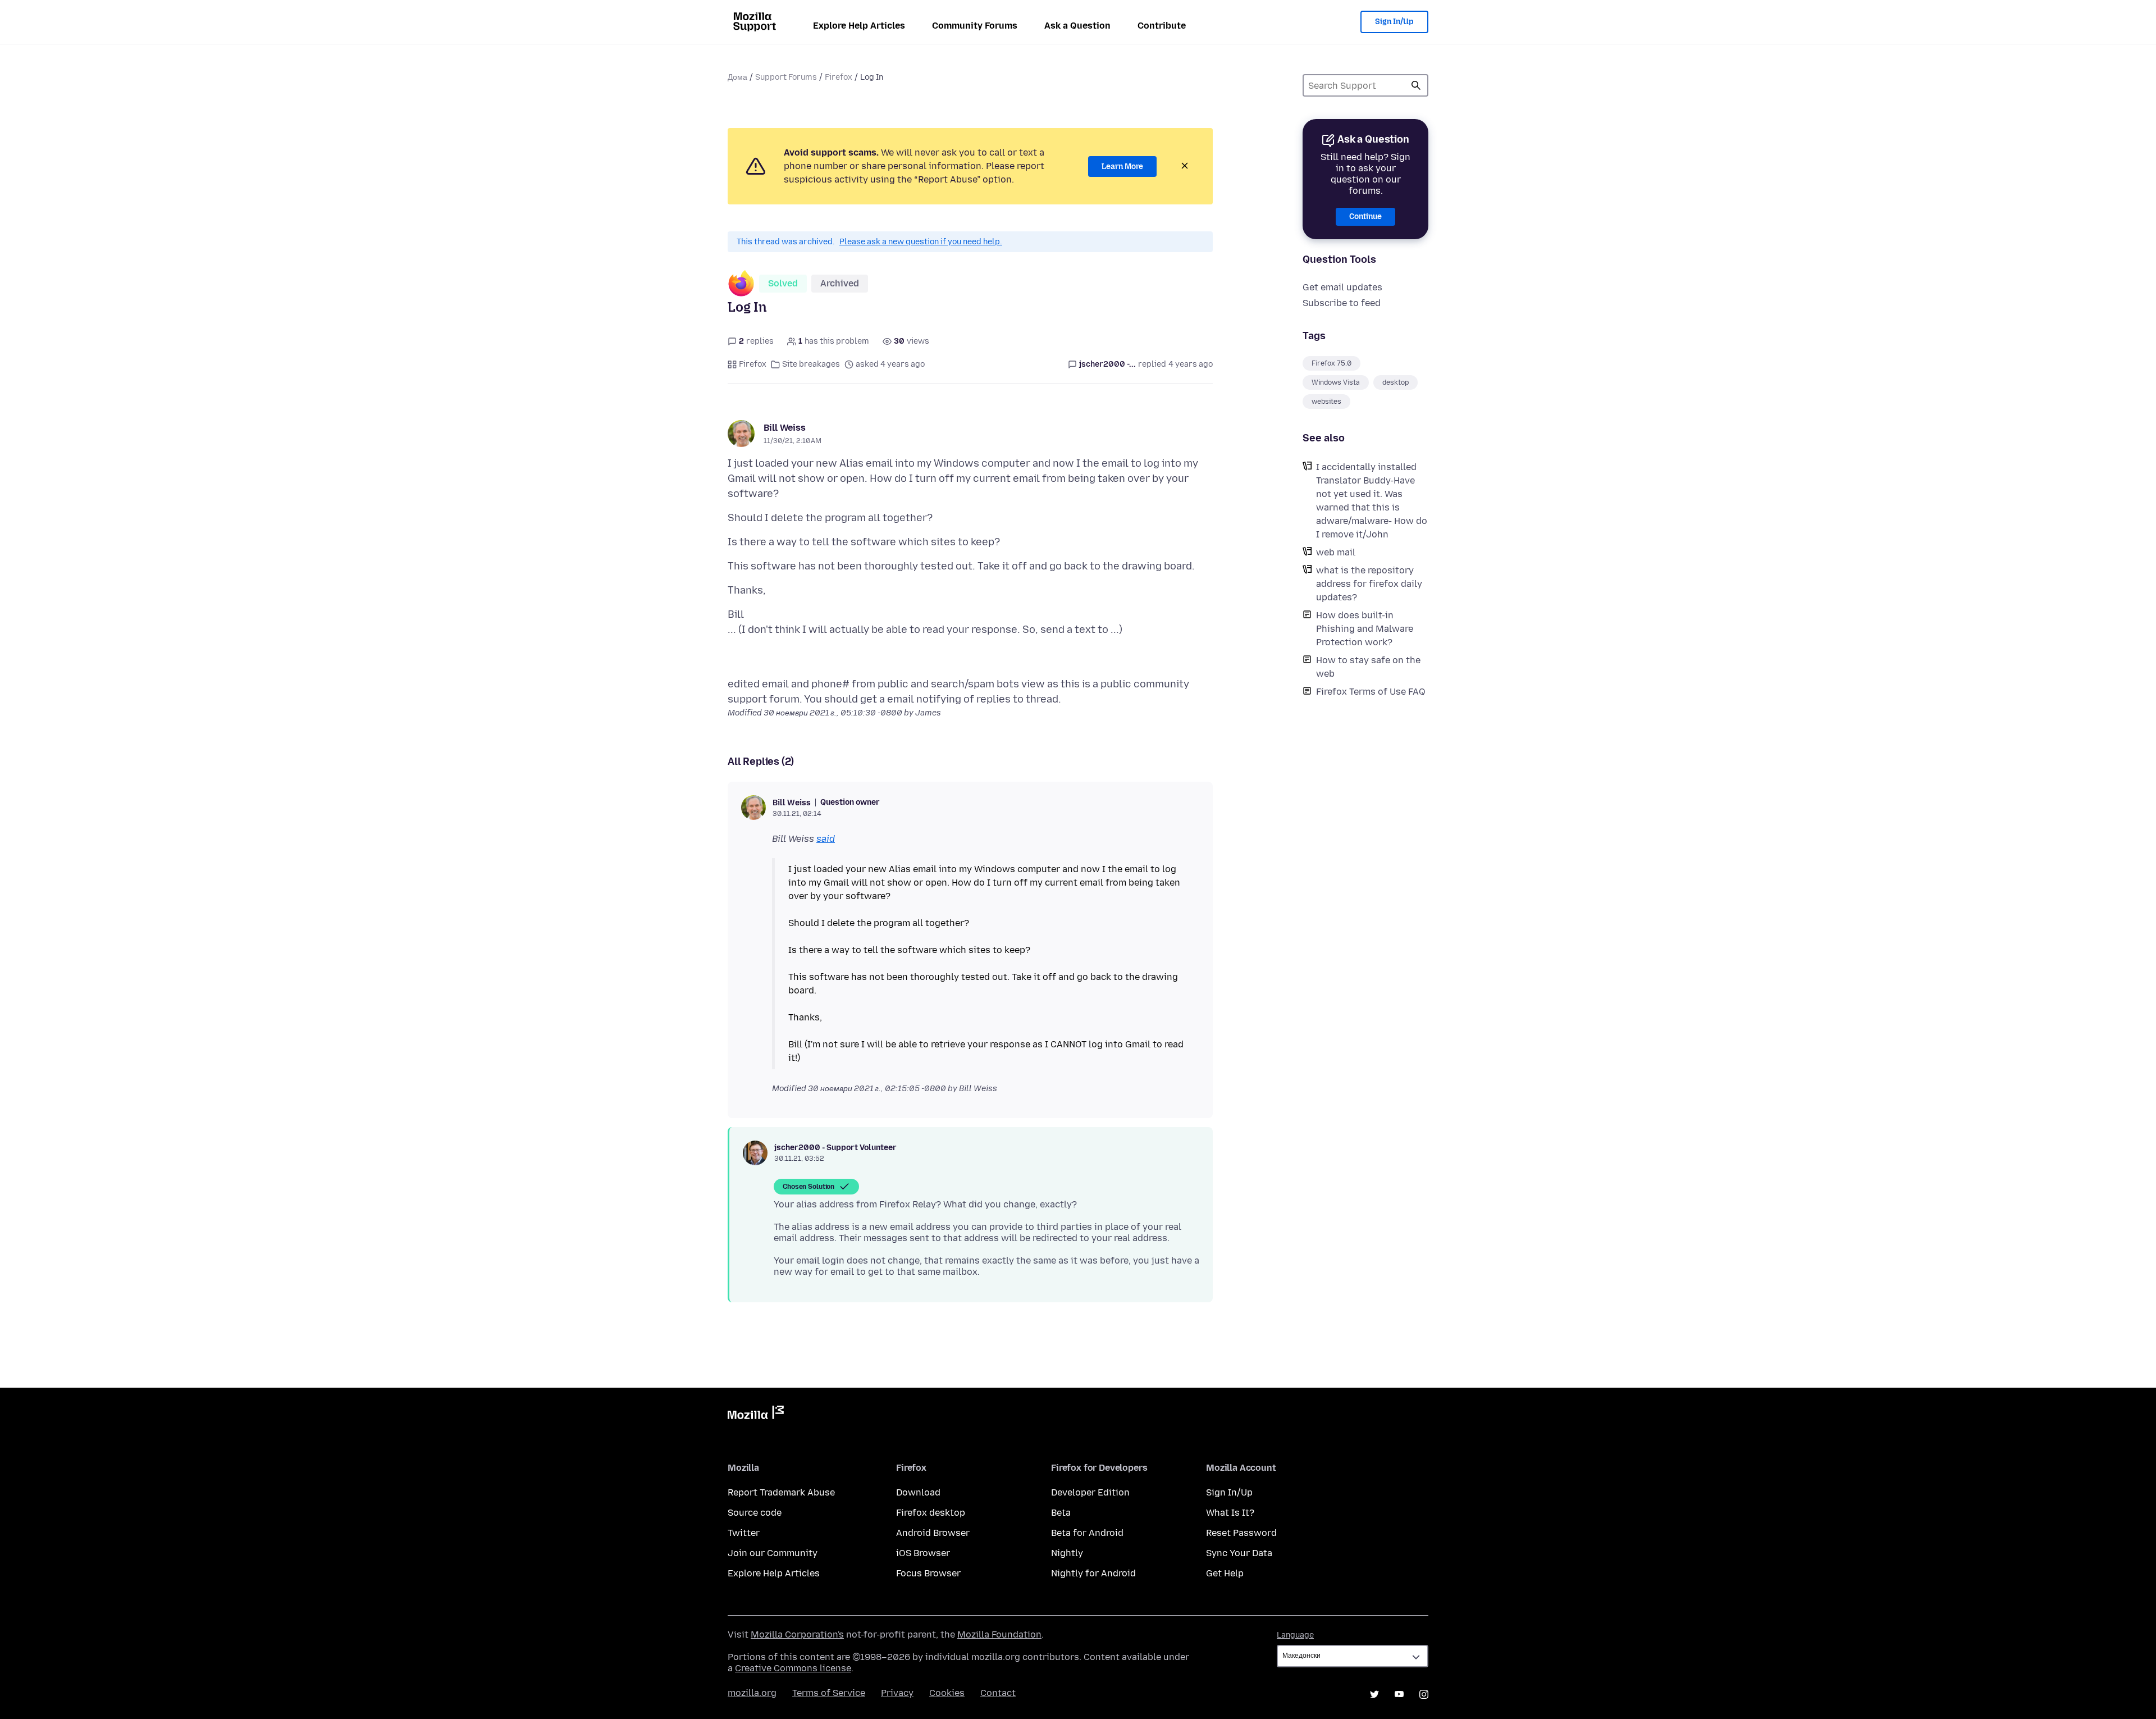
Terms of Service (829, 1693)
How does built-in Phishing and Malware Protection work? (1365, 629)
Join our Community (773, 1553)
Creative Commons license (793, 1668)
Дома (737, 77)
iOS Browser (923, 1553)
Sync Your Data (1239, 1553)
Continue (1365, 216)
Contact (998, 1693)
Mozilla (756, 1415)
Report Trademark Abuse (781, 1492)
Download (918, 1492)
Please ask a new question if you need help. (921, 242)
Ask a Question (1077, 26)
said (826, 839)
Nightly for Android (1093, 1573)
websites (1326, 402)
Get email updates (1342, 287)
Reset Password (1241, 1533)
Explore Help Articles (859, 26)
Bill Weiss (785, 428)
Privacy (897, 1693)
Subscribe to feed (1342, 303)
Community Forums (975, 26)
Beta (1061, 1513)
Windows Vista (1336, 382)
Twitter (744, 1533)
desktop (1396, 382)
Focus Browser (928, 1573)
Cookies (947, 1693)
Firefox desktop (931, 1513)
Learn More (1122, 167)
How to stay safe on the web (1368, 667)
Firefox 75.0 (1331, 363)
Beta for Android (1087, 1533)
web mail (1336, 552)
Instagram (1424, 1694)
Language (1295, 1635)
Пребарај (1416, 85)
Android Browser (933, 1533)
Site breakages (811, 364)
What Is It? (1230, 1513)
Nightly (1067, 1553)
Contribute (1162, 26)
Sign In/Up (1394, 22)
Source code (755, 1513)
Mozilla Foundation (999, 1634)
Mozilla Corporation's (797, 1634)
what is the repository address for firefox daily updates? (1369, 584)
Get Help (1225, 1573)
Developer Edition (1090, 1492)
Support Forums (786, 77)
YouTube (1399, 1694)
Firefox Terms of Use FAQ (1371, 692)
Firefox (839, 77)
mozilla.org (752, 1693)
